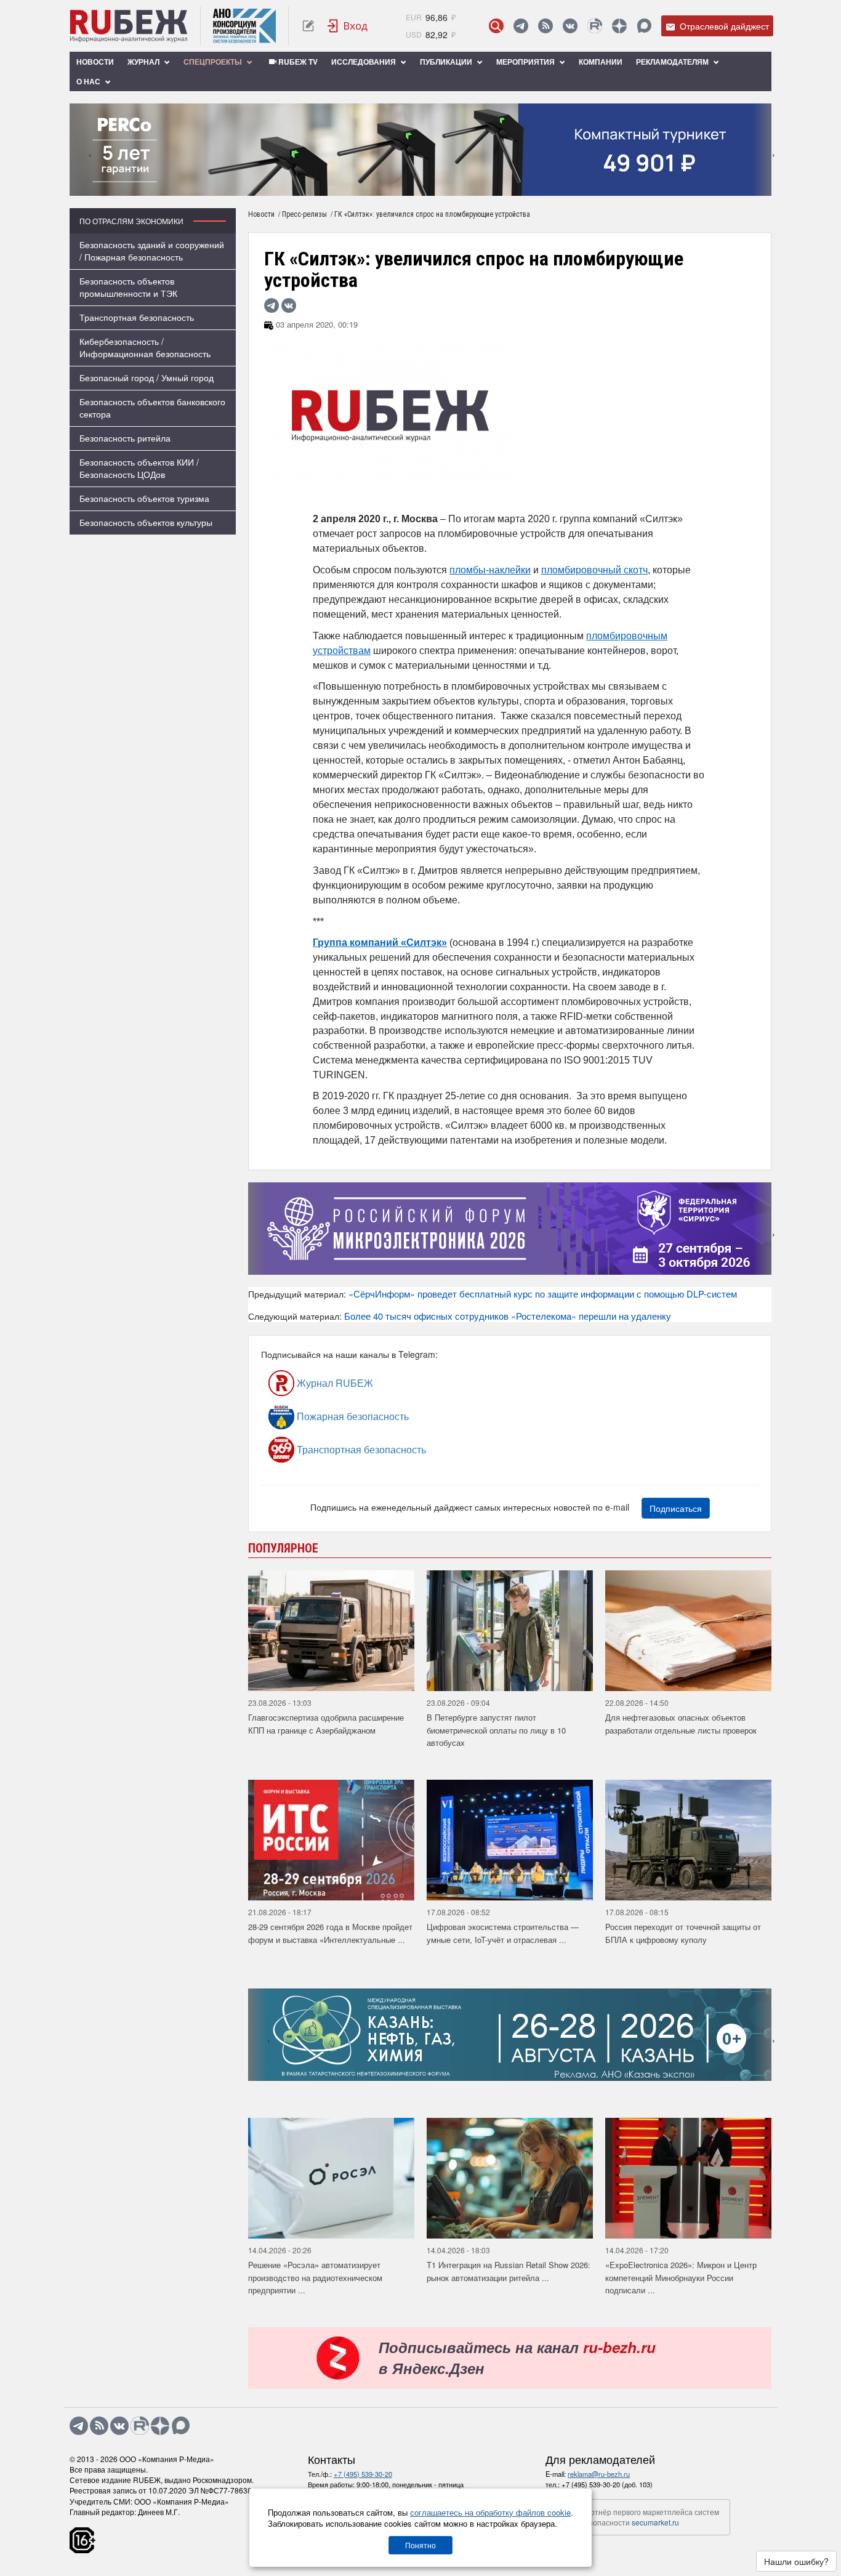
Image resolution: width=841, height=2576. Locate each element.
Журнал (144, 62)
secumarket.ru (655, 2522)
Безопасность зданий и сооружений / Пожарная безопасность (152, 251)
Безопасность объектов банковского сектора (152, 408)
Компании (601, 62)
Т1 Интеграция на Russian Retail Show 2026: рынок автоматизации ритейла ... (509, 2271)
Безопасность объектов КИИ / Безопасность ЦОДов (139, 468)
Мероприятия (526, 62)
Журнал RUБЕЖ (334, 1383)
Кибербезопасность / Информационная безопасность (145, 347)
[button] (402, 187)
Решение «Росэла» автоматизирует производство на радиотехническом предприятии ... (315, 2277)
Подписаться (676, 1508)
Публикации (447, 62)
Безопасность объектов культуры (146, 522)
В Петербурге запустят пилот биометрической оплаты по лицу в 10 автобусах (496, 1730)
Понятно (420, 2545)
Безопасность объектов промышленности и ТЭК (128, 287)
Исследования (364, 62)
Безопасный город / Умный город (147, 378)
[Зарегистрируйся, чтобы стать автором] (308, 26)
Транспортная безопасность (137, 317)
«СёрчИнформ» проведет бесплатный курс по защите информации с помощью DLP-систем (543, 1294)
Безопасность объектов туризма (144, 498)
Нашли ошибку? (796, 2561)
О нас (89, 81)
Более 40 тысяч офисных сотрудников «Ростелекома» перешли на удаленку (508, 1316)
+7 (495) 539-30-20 (363, 2474)
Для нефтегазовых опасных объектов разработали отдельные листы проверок (681, 1724)
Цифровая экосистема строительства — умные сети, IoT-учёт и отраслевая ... (503, 1933)
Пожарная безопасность (352, 1416)
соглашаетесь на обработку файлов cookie (490, 2512)
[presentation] (79, 150)
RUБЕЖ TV (297, 62)
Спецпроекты (214, 62)
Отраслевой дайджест (723, 26)
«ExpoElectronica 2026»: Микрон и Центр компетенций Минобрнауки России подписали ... (681, 2277)
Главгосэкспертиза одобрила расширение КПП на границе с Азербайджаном (326, 1724)
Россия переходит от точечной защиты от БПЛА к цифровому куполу (683, 1933)
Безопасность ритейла (125, 438)
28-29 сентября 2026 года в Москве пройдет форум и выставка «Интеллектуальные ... (330, 1933)
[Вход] (348, 26)
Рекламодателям (673, 62)
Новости (95, 62)
